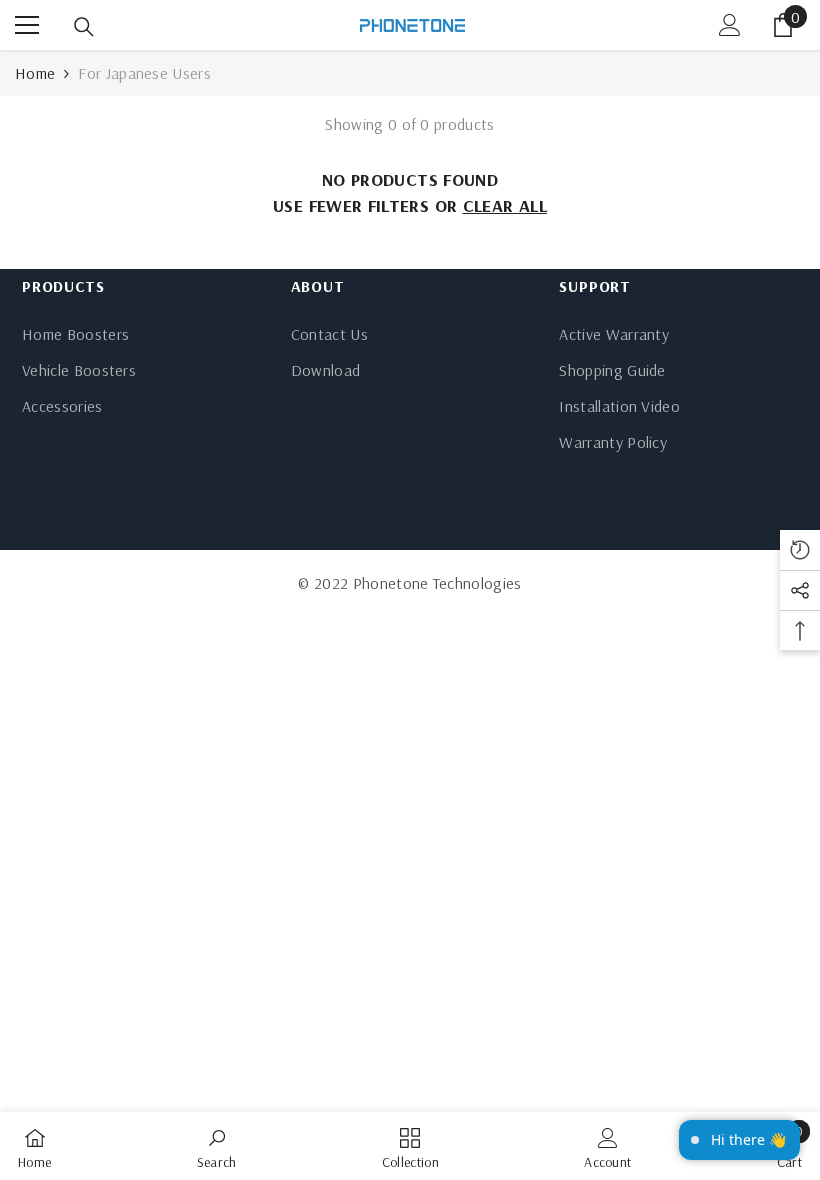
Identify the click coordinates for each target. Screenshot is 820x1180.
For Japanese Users (144, 73)
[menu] (27, 25)
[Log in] (730, 25)
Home (35, 73)
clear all (505, 205)
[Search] (84, 27)
